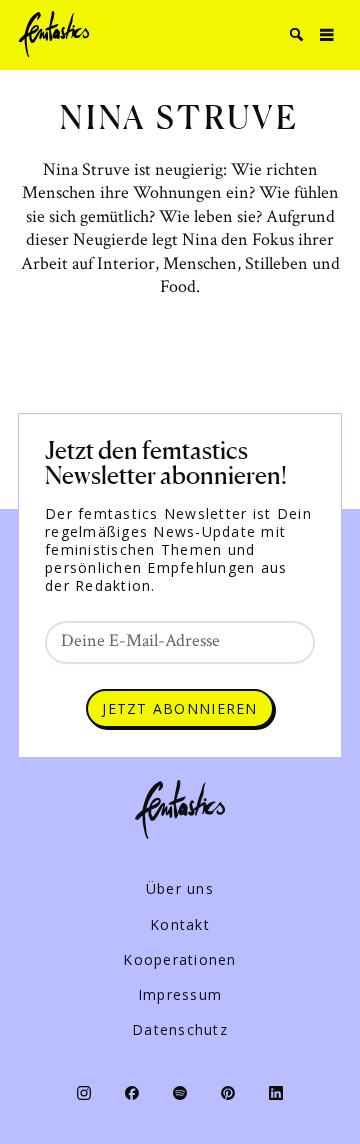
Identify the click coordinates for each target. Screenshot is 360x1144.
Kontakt (180, 925)
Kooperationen (179, 960)
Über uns (180, 889)
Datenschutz (180, 1030)
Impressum (180, 995)
